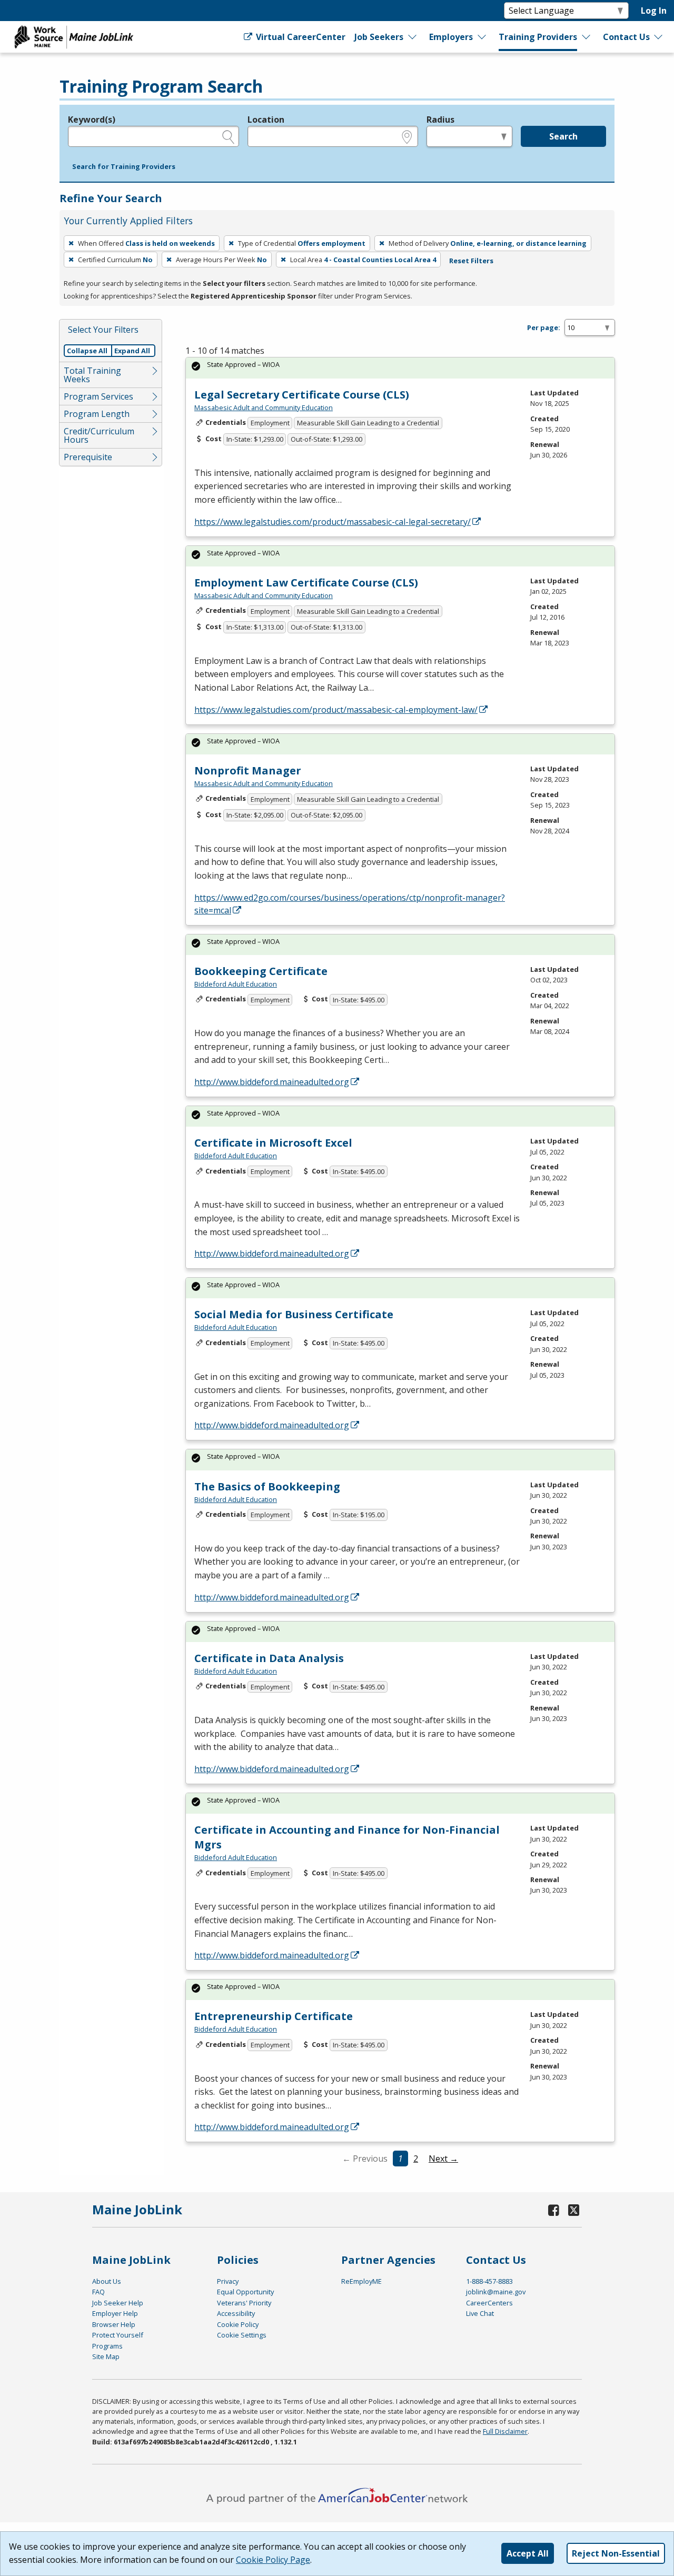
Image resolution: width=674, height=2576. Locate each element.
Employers (451, 37)
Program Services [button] (98, 396)
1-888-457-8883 (489, 2281)
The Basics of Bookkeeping (267, 1486)
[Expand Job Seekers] (413, 37)
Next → (443, 2159)
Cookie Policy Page (273, 2560)
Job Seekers (379, 37)
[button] (124, 167)
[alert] (400, 368)
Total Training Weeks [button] (92, 375)
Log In (654, 11)
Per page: (544, 327)
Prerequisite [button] (88, 457)
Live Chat (480, 2313)
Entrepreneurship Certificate (274, 2016)
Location (266, 120)
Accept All (528, 2553)
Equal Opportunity (245, 2292)
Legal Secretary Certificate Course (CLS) (302, 395)
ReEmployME (361, 2281)
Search (563, 136)
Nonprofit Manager (248, 770)
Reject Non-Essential (616, 2553)
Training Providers (538, 37)
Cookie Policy (238, 2324)
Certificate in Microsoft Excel (273, 1143)
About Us (107, 2281)
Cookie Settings (242, 2335)
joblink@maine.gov (496, 2292)
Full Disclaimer (505, 2431)
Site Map (106, 2356)
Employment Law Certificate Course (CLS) (306, 583)
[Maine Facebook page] (554, 2210)
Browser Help (114, 2324)
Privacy (228, 2281)
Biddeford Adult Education (236, 984)
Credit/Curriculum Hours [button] (99, 435)
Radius (440, 120)
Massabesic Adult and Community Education (264, 407)
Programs (107, 2346)
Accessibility (236, 2313)
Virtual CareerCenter (300, 37)
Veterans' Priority (244, 2303)
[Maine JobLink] (74, 37)
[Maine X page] (574, 2210)
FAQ (98, 2292)
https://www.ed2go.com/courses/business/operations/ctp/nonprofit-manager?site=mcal (350, 904)
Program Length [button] (97, 414)
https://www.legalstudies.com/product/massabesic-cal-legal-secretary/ (333, 522)
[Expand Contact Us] (659, 37)
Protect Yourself (118, 2335)
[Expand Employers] (482, 37)
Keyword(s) (92, 120)
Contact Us (626, 37)
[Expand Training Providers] (586, 37)
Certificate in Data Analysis (269, 1658)
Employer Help (115, 2313)
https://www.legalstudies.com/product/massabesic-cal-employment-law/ (336, 710)
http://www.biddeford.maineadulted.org (272, 1082)
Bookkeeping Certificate (261, 971)
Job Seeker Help (118, 2303)
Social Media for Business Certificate (294, 1314)
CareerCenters (489, 2303)
